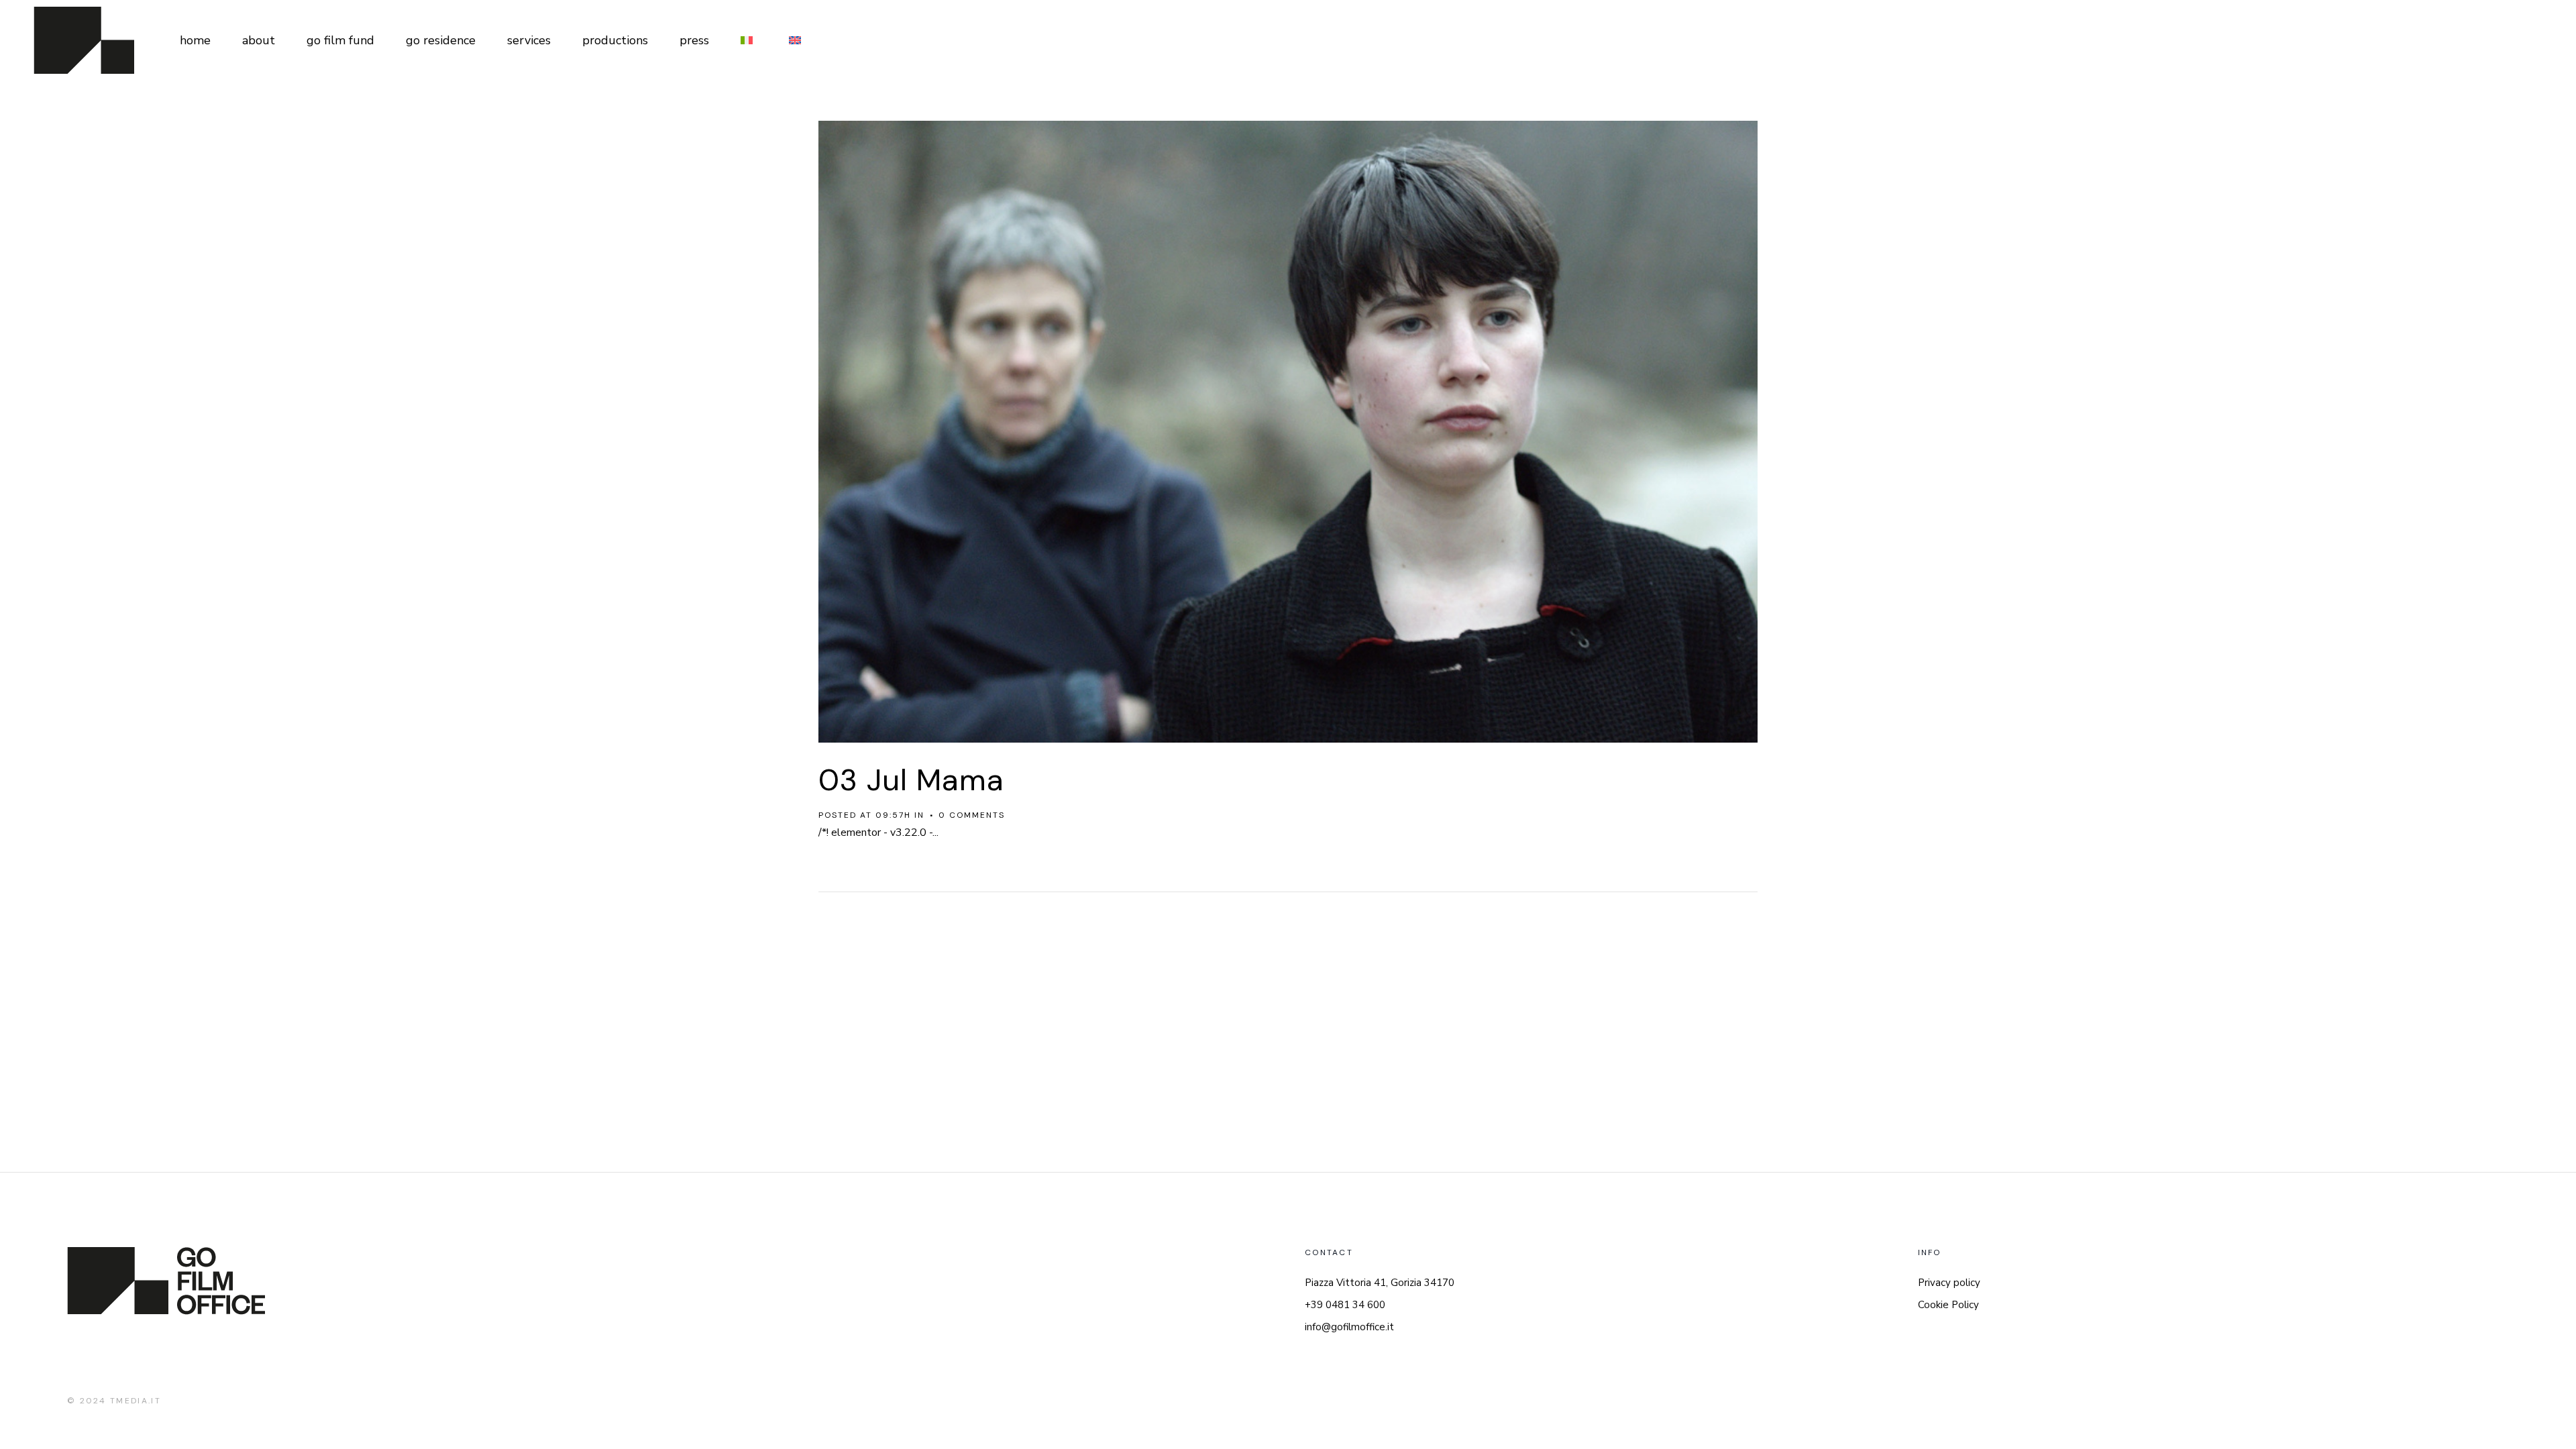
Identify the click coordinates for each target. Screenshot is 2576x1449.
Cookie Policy (1948, 1305)
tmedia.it (136, 1401)
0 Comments (972, 815)
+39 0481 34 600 (1345, 1305)
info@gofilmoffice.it (1349, 1327)
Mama (960, 780)
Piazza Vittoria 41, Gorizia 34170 (1380, 1283)
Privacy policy (1949, 1283)
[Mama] (1288, 432)
